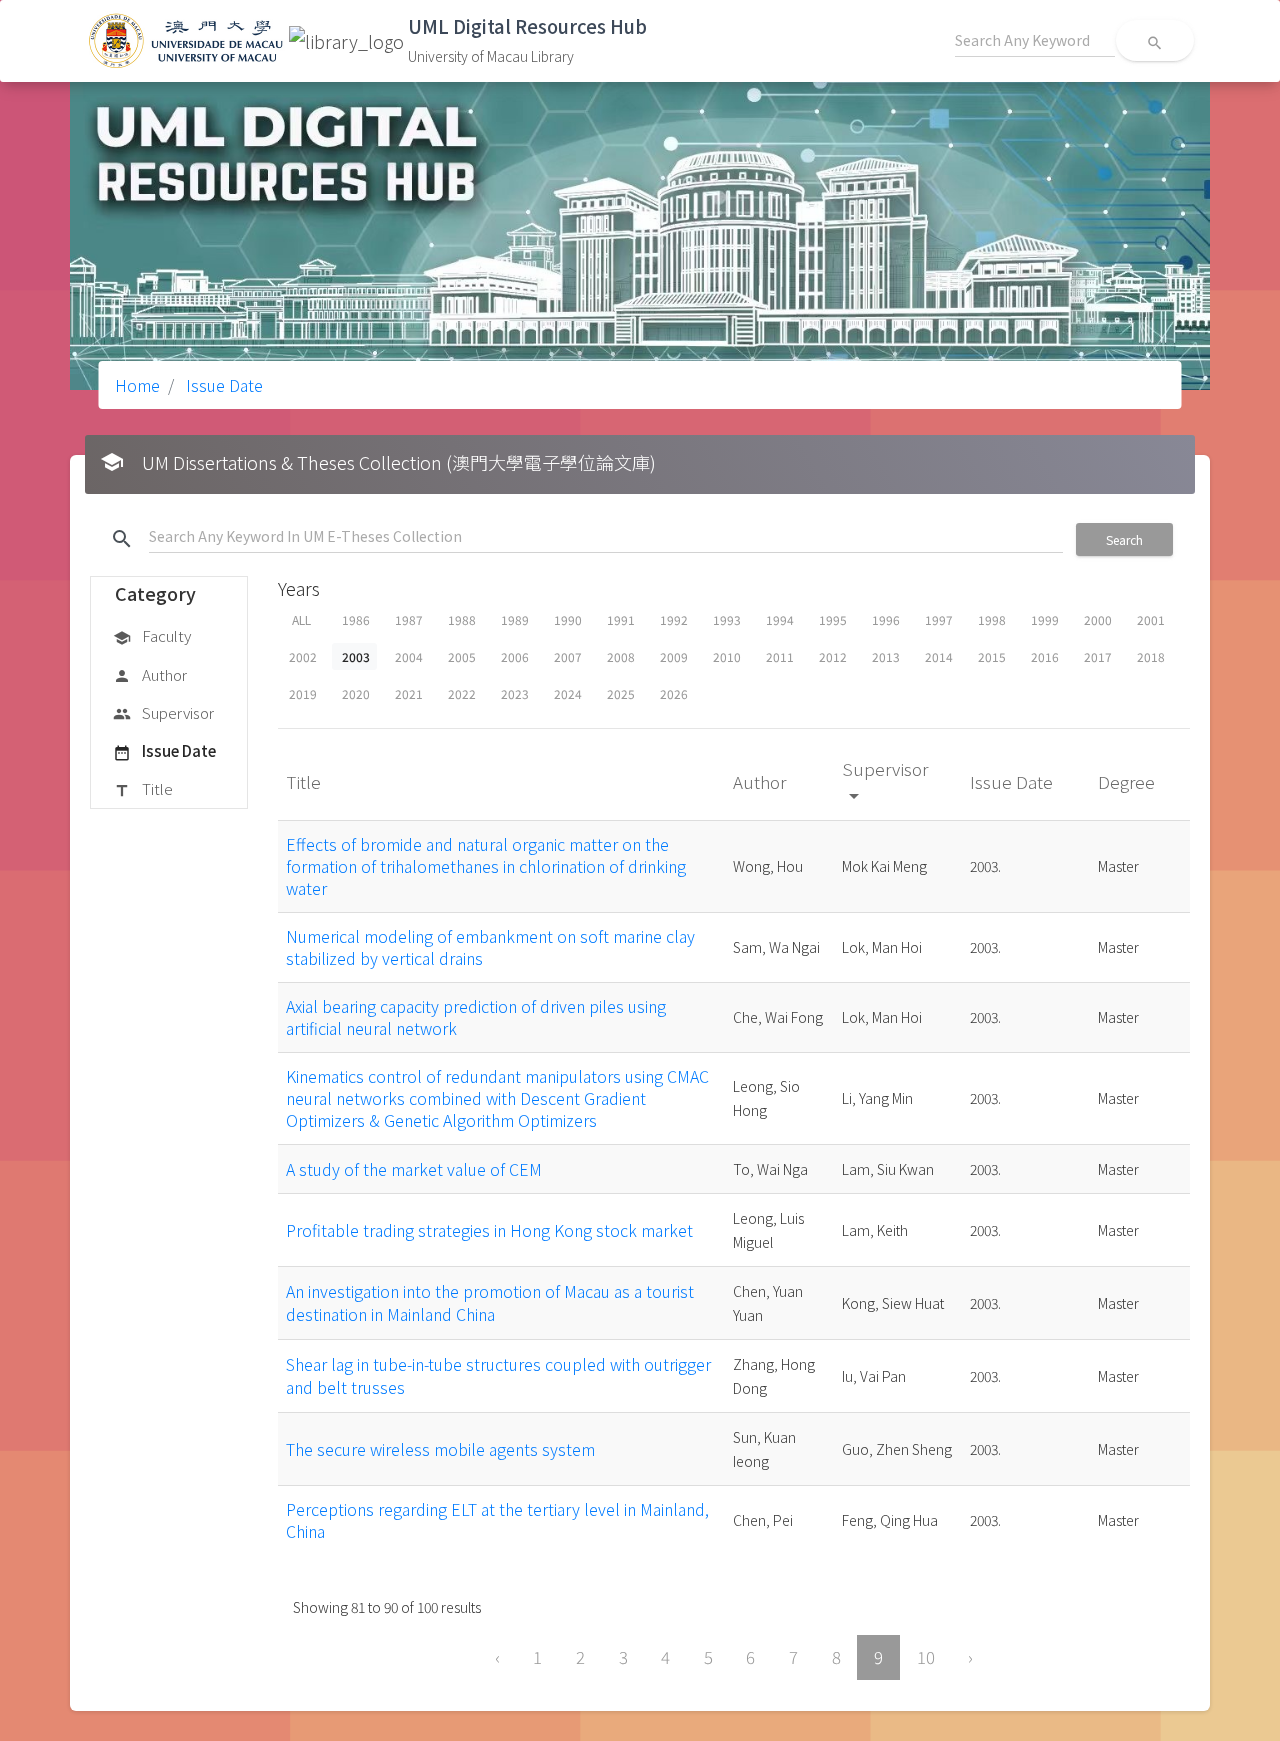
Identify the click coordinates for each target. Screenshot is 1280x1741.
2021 (409, 693)
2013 (886, 656)
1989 (515, 619)
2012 (833, 656)
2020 (356, 693)
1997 (939, 619)
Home (137, 385)
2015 (992, 656)
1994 (780, 619)
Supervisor (163, 712)
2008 (621, 656)
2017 (1098, 656)
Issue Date (222, 385)
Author (150, 674)
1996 (886, 619)
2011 (780, 656)
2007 (568, 656)
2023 (515, 693)
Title (143, 788)
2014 (939, 656)
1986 (356, 619)
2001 (1151, 619)
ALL (301, 619)
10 (926, 1657)
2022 (462, 693)
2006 (515, 656)
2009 (674, 656)
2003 (356, 656)
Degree (1128, 781)
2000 (1098, 619)
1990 (568, 619)
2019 (303, 693)
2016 (1045, 656)
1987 (409, 619)
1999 (1045, 619)
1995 (833, 619)
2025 (621, 693)
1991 (621, 619)
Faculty (152, 635)
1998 (992, 619)
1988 (462, 619)
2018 (1151, 656)
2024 (568, 693)
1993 (727, 619)
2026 (674, 693)
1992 (674, 619)
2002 (303, 656)
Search (1124, 539)
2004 (409, 656)
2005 (462, 656)
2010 (727, 656)
